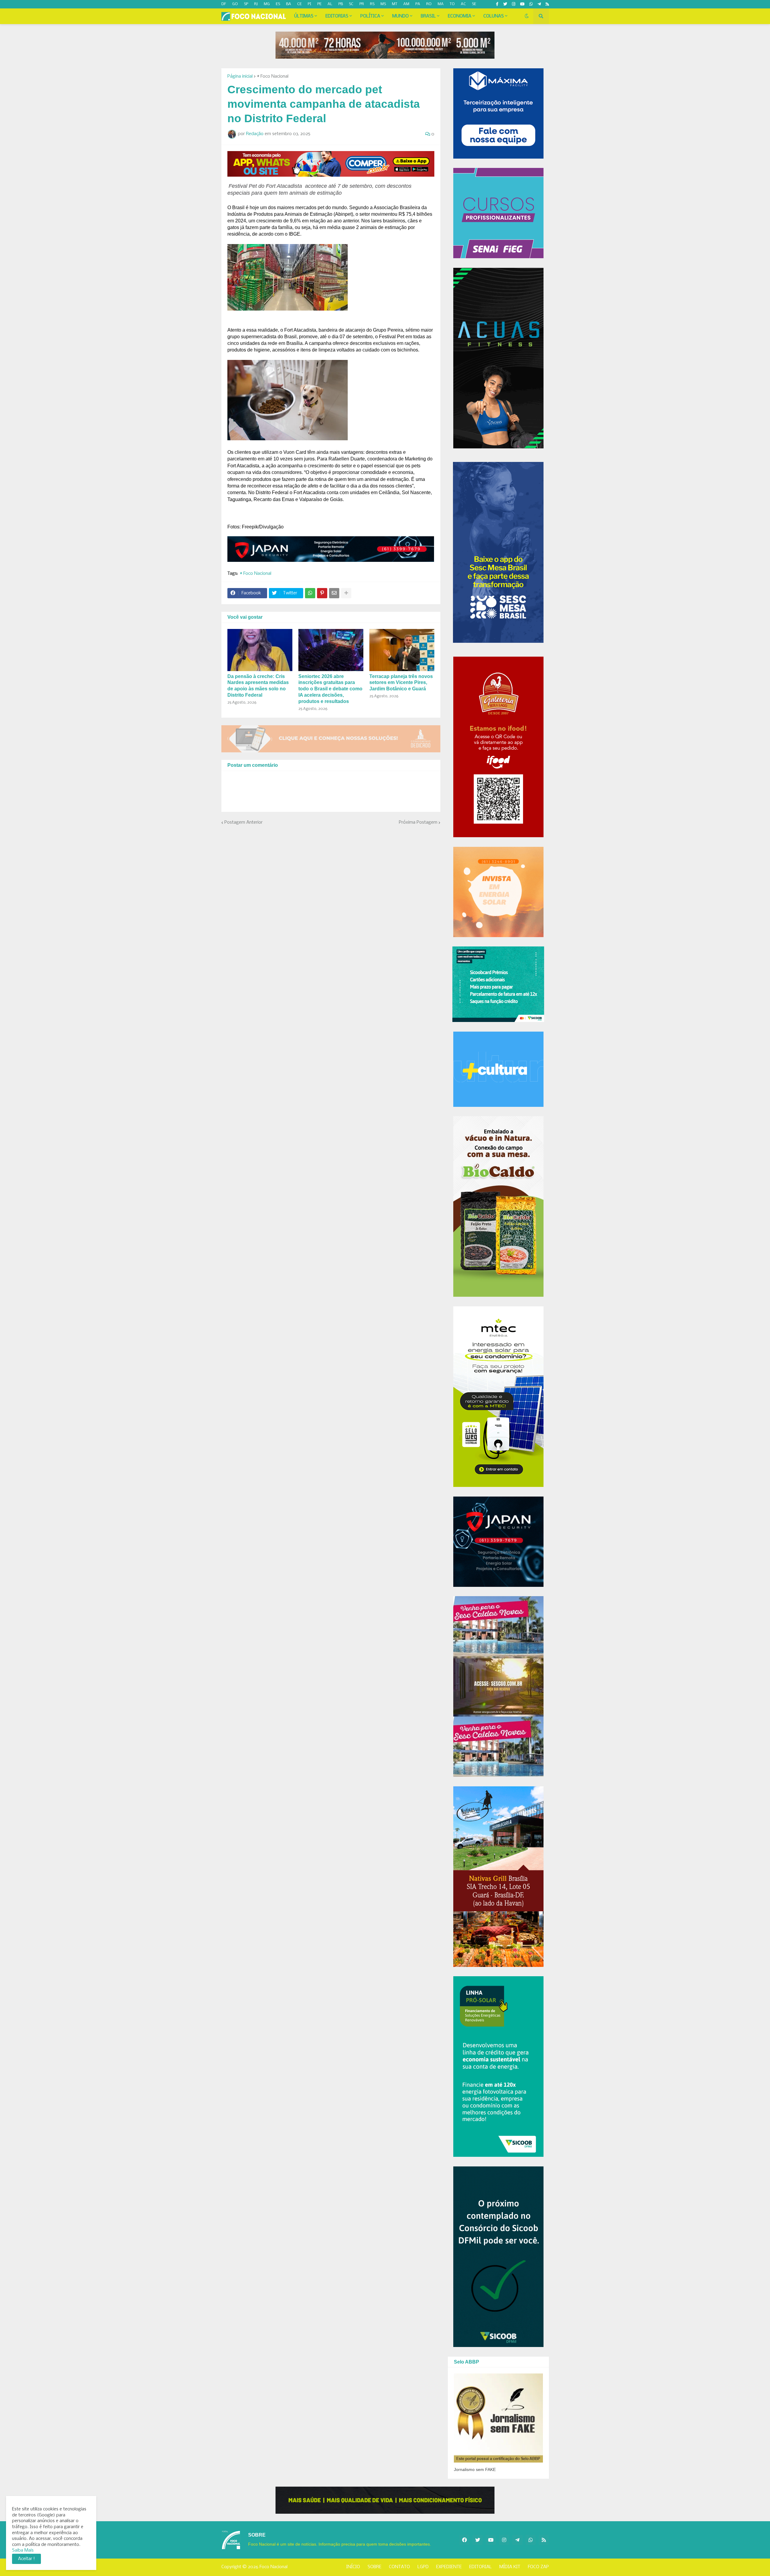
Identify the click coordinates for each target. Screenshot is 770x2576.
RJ (256, 4)
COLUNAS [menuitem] (494, 16)
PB (341, 4)
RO (429, 4)
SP (246, 4)
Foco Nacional (274, 2567)
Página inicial (240, 76)
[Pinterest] (322, 593)
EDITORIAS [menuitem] (337, 16)
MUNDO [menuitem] (400, 16)
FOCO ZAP (538, 2567)
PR (362, 4)
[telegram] (539, 4)
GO (235, 4)
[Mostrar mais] (346, 593)
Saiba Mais (23, 2550)
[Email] (334, 593)
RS (372, 4)
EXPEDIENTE (449, 2567)
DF (224, 4)
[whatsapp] (531, 4)
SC (351, 4)
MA (441, 4)
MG (267, 4)
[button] (527, 16)
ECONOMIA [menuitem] (460, 16)
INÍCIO (353, 2567)
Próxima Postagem (418, 822)
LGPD (423, 2567)
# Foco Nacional (273, 76)
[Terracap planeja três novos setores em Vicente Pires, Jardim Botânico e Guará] (402, 650)
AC (463, 4)
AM (406, 4)
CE (299, 4)
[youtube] (522, 4)
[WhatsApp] (310, 593)
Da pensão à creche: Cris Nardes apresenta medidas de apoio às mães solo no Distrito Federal (258, 686)
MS (383, 4)
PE (319, 4)
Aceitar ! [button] (26, 2559)
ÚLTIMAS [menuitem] (304, 16)
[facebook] (464, 2540)
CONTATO (399, 2567)
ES (278, 4)
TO (452, 4)
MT (395, 4)
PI (310, 4)
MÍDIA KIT (510, 2567)
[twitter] (505, 4)
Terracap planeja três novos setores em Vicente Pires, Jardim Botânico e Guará (401, 683)
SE (474, 4)
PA (418, 4)
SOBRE (374, 2567)
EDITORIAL (480, 2567)
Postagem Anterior (243, 822)
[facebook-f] (497, 4)
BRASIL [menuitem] (428, 16)
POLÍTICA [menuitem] (370, 16)
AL (330, 4)
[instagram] (514, 4)
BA (289, 4)
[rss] (547, 4)
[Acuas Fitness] (385, 2500)
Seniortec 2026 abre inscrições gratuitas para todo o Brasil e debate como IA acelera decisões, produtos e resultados (330, 689)
